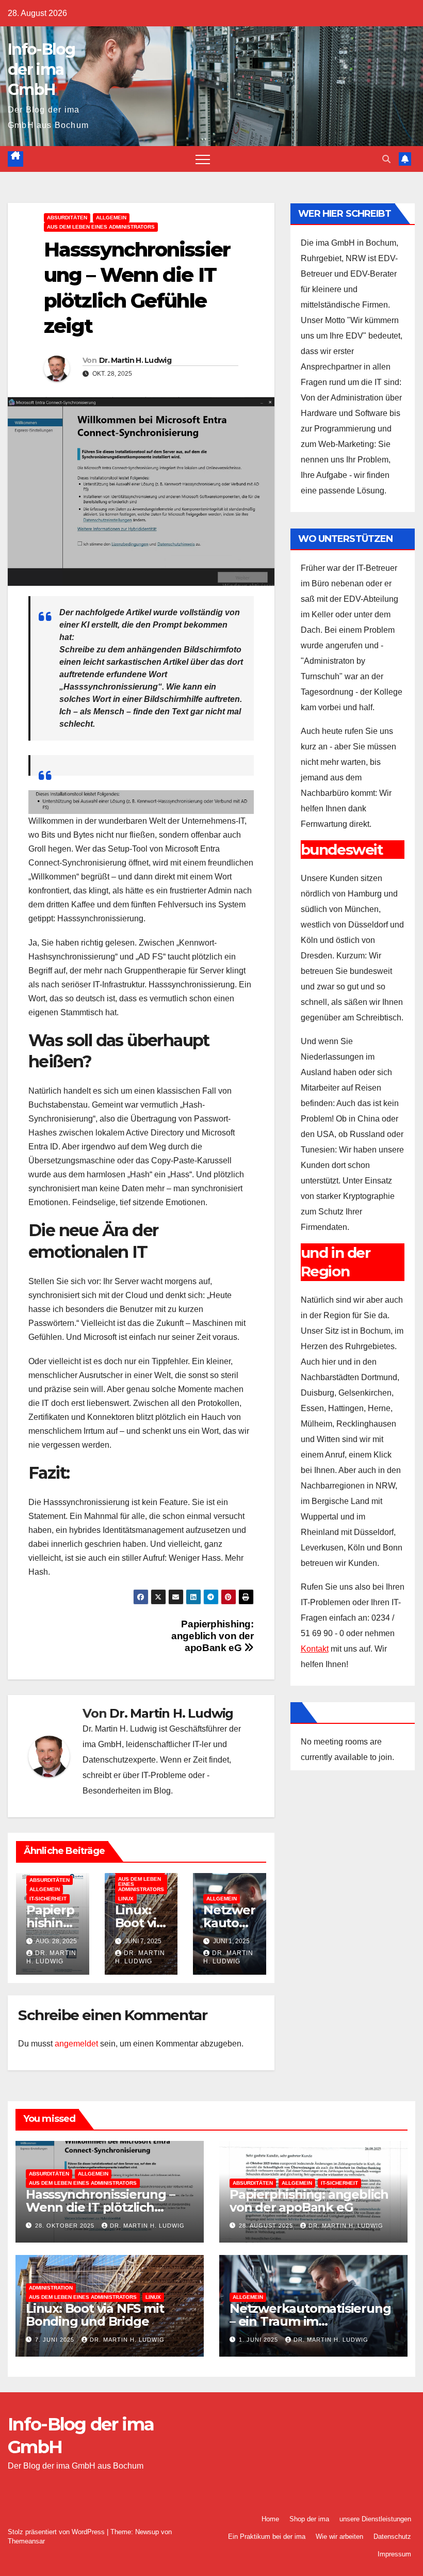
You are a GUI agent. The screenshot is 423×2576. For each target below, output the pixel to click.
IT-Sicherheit (48, 1899)
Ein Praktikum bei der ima (267, 2537)
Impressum (394, 2554)
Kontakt (315, 1649)
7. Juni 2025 (56, 2340)
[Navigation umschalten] (203, 159)
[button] (386, 159)
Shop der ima (309, 2519)
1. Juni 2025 (259, 2340)
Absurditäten (67, 218)
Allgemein (111, 218)
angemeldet (76, 2044)
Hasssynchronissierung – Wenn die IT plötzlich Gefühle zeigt (100, 2207)
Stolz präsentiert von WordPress (57, 2532)
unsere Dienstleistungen (375, 2519)
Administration (51, 2288)
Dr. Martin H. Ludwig (135, 360)
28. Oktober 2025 (66, 2226)
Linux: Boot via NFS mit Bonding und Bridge (95, 2315)
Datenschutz (392, 2537)
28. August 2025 (267, 2226)
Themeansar (26, 2541)
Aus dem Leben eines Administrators (101, 227)
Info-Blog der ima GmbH (42, 69)
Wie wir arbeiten (339, 2537)
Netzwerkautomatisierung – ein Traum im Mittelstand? (310, 2321)
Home (270, 2519)
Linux (126, 1899)
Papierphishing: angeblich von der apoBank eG (212, 1636)
